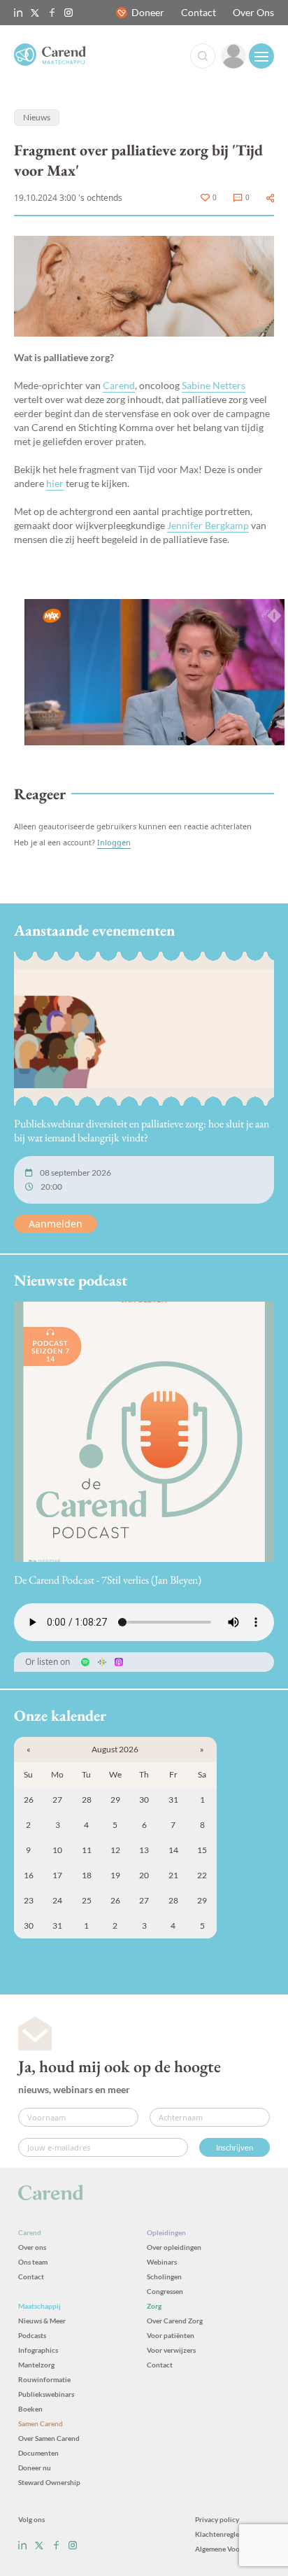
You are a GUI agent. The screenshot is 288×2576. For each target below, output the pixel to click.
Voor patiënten (171, 2335)
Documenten (38, 2453)
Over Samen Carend (49, 2438)
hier (55, 483)
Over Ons (253, 12)
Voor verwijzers (171, 2350)
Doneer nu (35, 2468)
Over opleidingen (174, 2247)
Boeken (30, 2409)
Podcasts (32, 2335)
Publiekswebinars (46, 2394)
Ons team (33, 2262)
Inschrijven (235, 2147)
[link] (233, 56)
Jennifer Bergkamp (208, 525)
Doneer (148, 12)
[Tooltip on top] (270, 198)
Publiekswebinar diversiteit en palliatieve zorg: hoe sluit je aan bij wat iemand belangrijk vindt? (142, 1131)
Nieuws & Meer (42, 2321)
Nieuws (37, 117)
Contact (199, 12)
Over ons (32, 2247)
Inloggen (114, 842)
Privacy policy (217, 2519)
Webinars (162, 2262)
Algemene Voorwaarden (232, 2549)
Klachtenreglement (225, 2534)
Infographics (38, 2350)
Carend (119, 385)
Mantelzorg (36, 2365)
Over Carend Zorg (175, 2321)
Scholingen (164, 2276)
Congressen (165, 2291)
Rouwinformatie (44, 2379)
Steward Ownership (49, 2482)
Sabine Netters (214, 385)
